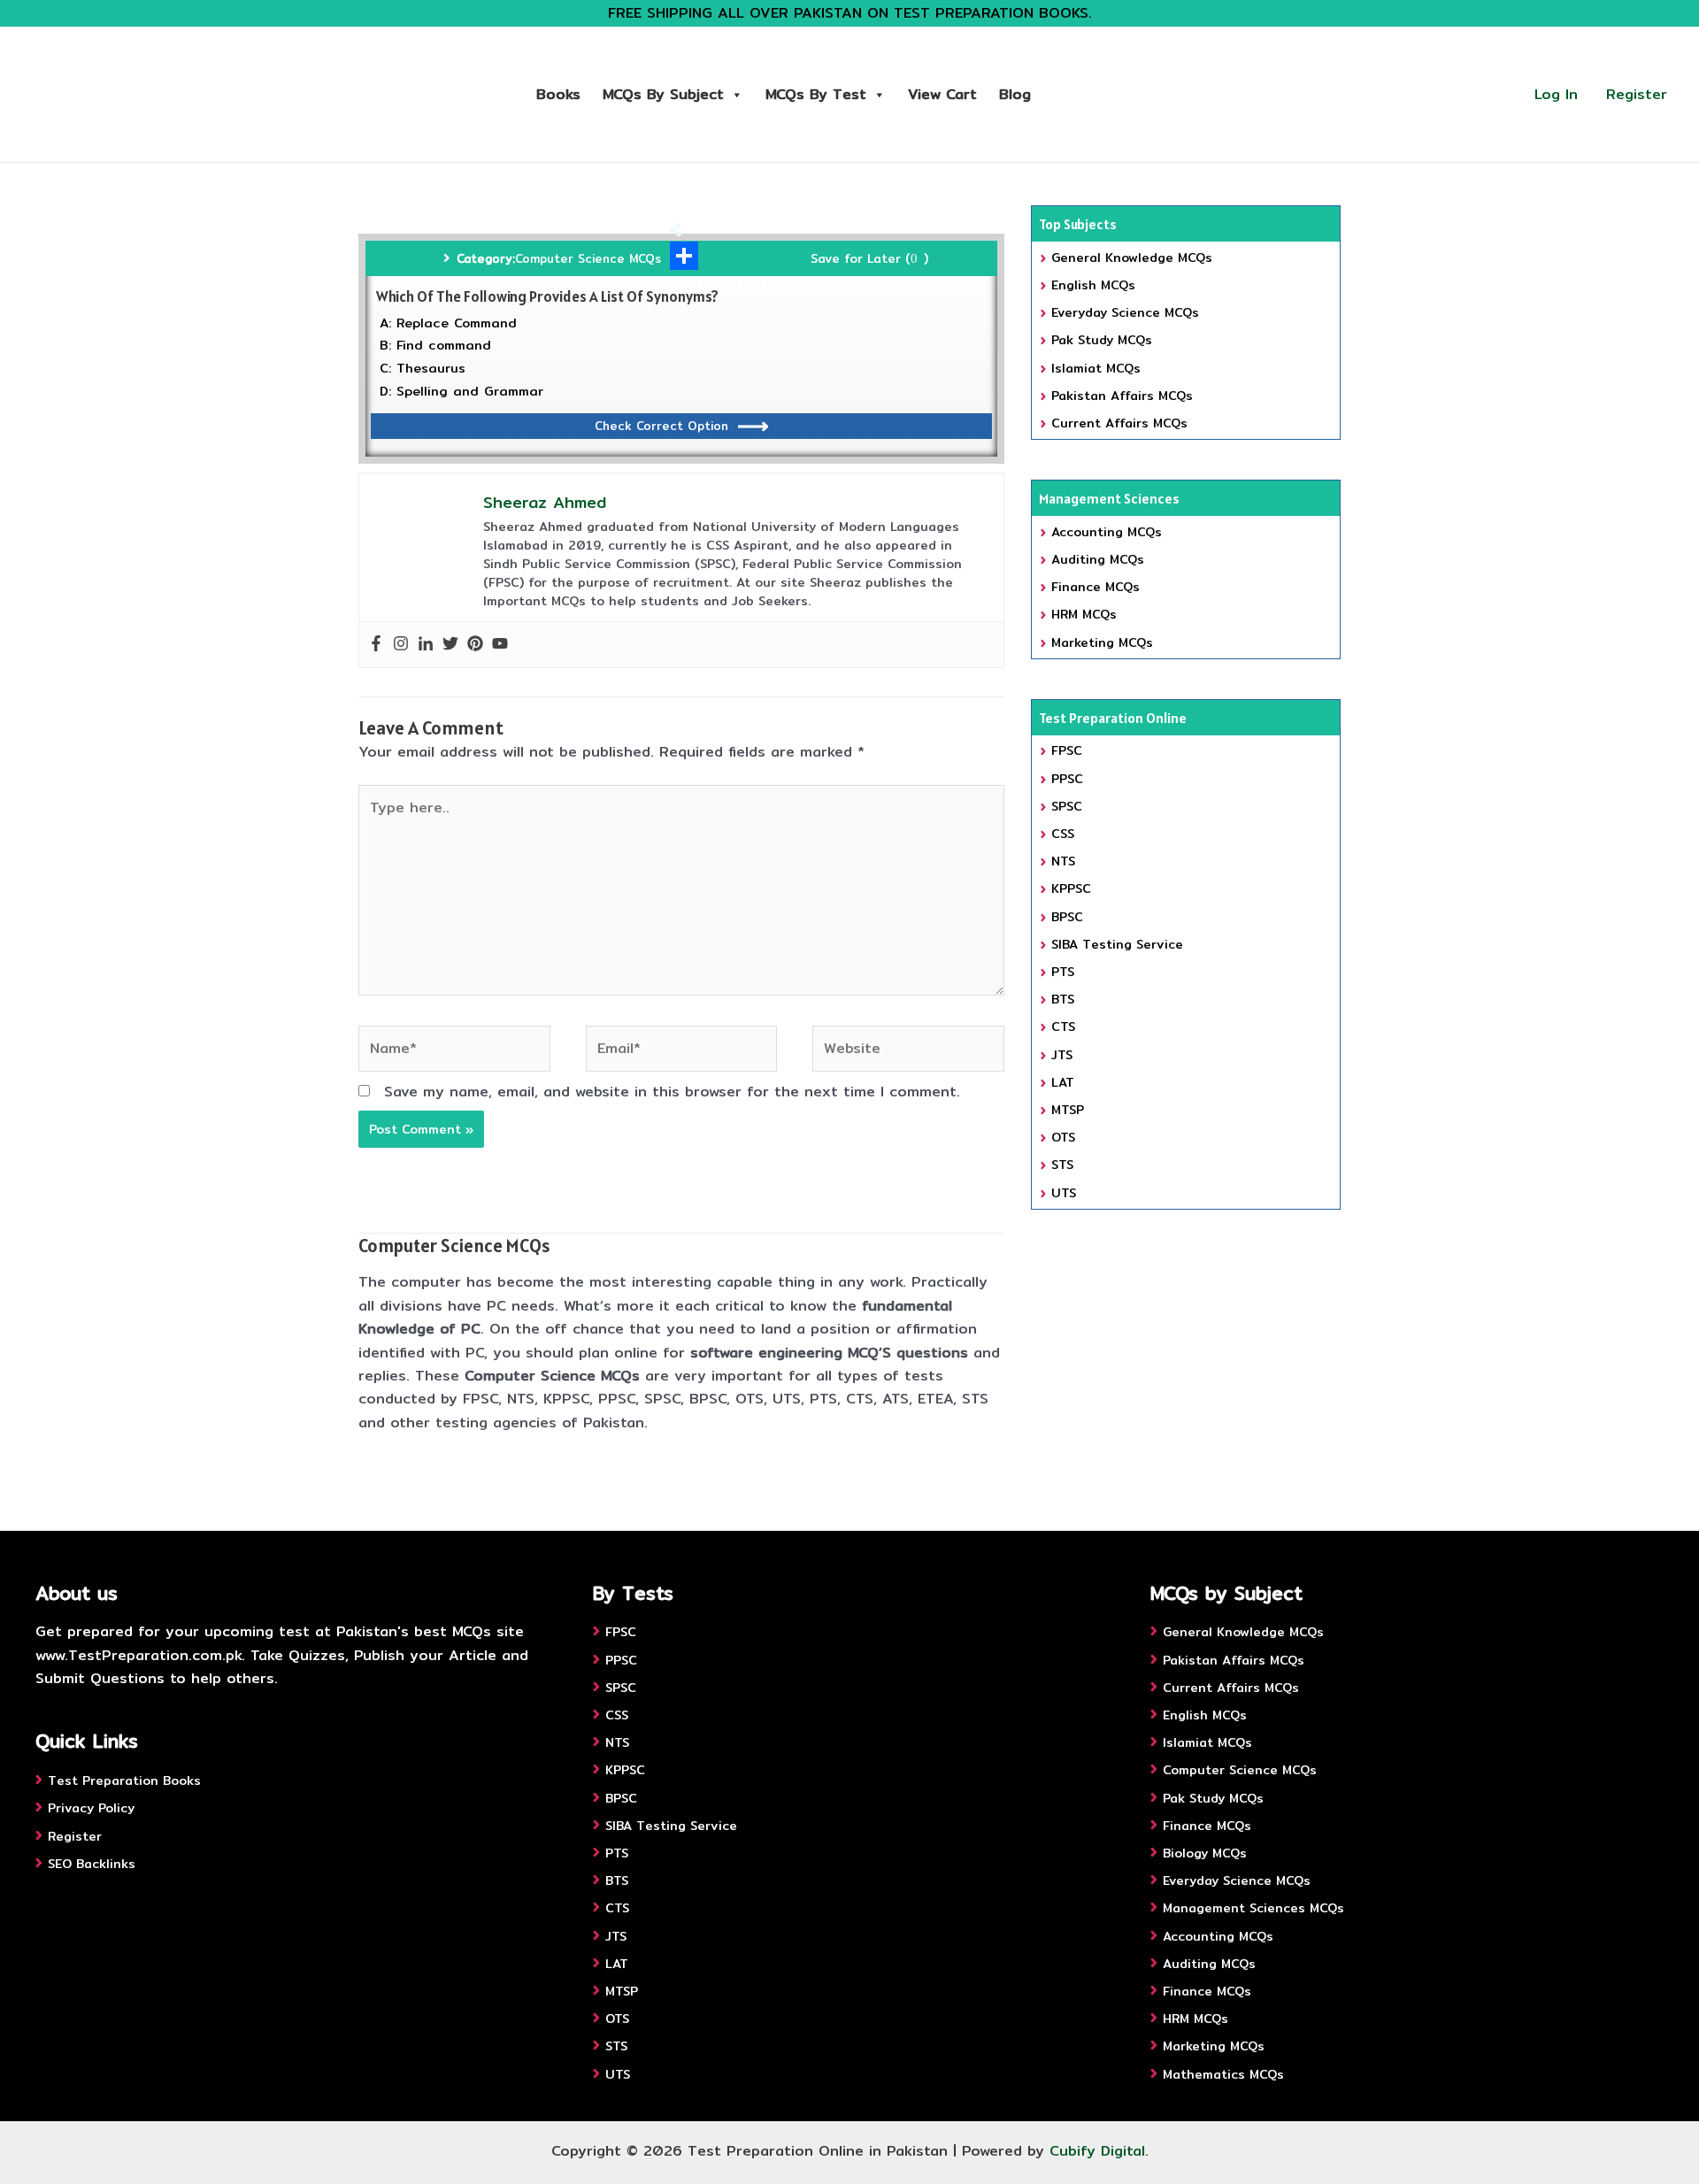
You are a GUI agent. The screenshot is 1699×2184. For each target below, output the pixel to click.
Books (558, 94)
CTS (1063, 1027)
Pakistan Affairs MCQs (1122, 396)
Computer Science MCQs (588, 258)
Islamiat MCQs (1096, 368)
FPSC (1067, 750)
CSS (1063, 834)
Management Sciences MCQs (1253, 1908)
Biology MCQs (1205, 1853)
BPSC (1067, 917)
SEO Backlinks (92, 1864)
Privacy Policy (91, 1808)
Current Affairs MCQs (1119, 423)
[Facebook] (376, 645)
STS (1062, 1165)
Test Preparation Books (124, 1780)
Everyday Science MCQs (1125, 312)
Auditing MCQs (1098, 559)
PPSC (1067, 779)
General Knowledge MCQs (1132, 258)
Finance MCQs (1096, 587)
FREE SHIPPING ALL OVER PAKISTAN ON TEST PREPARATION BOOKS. (850, 13)
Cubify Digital (1097, 2151)
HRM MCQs (1084, 614)
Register (1637, 94)
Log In (1556, 94)
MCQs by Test (816, 94)
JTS (1062, 1055)
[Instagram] (401, 645)
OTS (1063, 1137)
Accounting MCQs (1107, 532)
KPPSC (1071, 888)
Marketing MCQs (1102, 642)
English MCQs (1093, 285)
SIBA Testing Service (1117, 944)
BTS (1063, 999)
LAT (1063, 1082)
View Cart (942, 94)
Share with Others (725, 284)
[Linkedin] (426, 645)
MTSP (1068, 1110)
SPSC (1067, 806)
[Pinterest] (475, 645)
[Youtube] (500, 645)
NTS (1063, 861)
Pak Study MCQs (1102, 340)
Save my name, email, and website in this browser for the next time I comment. (672, 1092)
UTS (1064, 1193)
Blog (1015, 94)
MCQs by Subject (663, 94)
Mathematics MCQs (1223, 2074)
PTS (1063, 972)
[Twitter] (450, 645)
